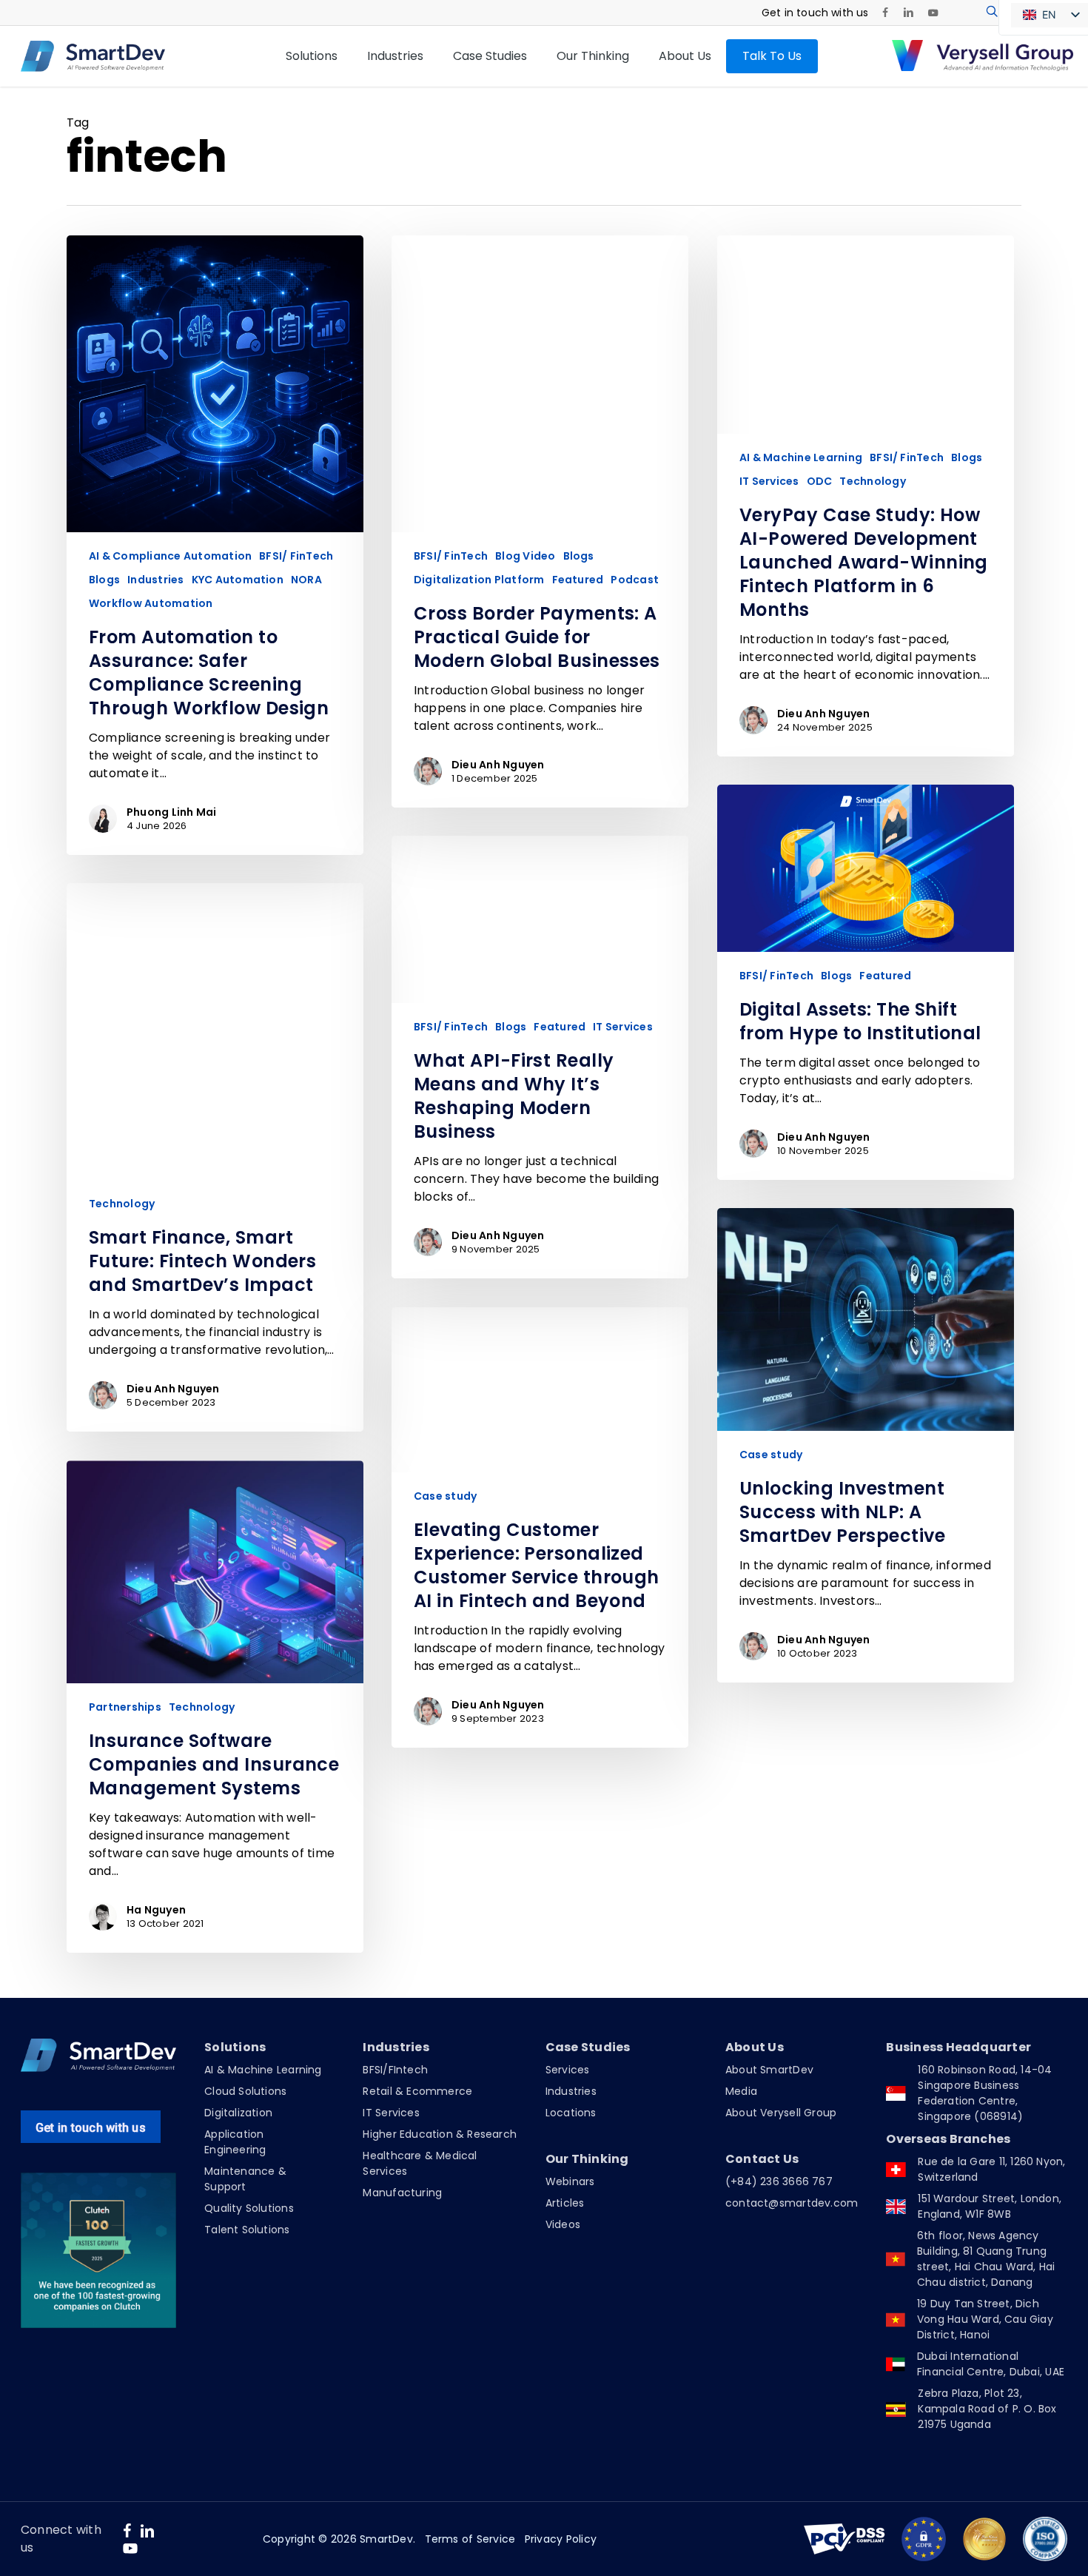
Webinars (570, 2181)
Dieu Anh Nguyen (498, 765)
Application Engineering (235, 2142)
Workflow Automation (151, 604)
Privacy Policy (561, 2539)
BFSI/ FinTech (296, 556)
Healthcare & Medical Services (420, 2163)
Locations (571, 2113)
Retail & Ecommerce (417, 2091)
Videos (563, 2224)
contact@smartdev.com (792, 2203)
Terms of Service (470, 2539)
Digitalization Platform (479, 580)
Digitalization (238, 2113)
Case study (771, 1455)
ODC (820, 482)
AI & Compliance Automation (170, 556)
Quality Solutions (249, 2208)
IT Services (769, 482)
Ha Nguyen (156, 1910)
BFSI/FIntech (395, 2070)
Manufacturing (402, 2193)
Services (568, 2070)
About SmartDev (769, 2070)
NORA (306, 580)
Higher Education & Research (440, 2134)
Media (741, 2091)
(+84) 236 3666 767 (779, 2181)
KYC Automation (238, 580)
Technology (872, 482)
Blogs (104, 580)
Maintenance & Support (245, 2179)
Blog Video (525, 556)
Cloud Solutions (245, 2091)
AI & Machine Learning (801, 458)
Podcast (635, 580)
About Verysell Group (781, 2113)
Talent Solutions (247, 2230)
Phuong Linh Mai (172, 812)
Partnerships (125, 1707)
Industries (155, 580)
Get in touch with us (91, 2128)
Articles (565, 2203)
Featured (578, 580)
